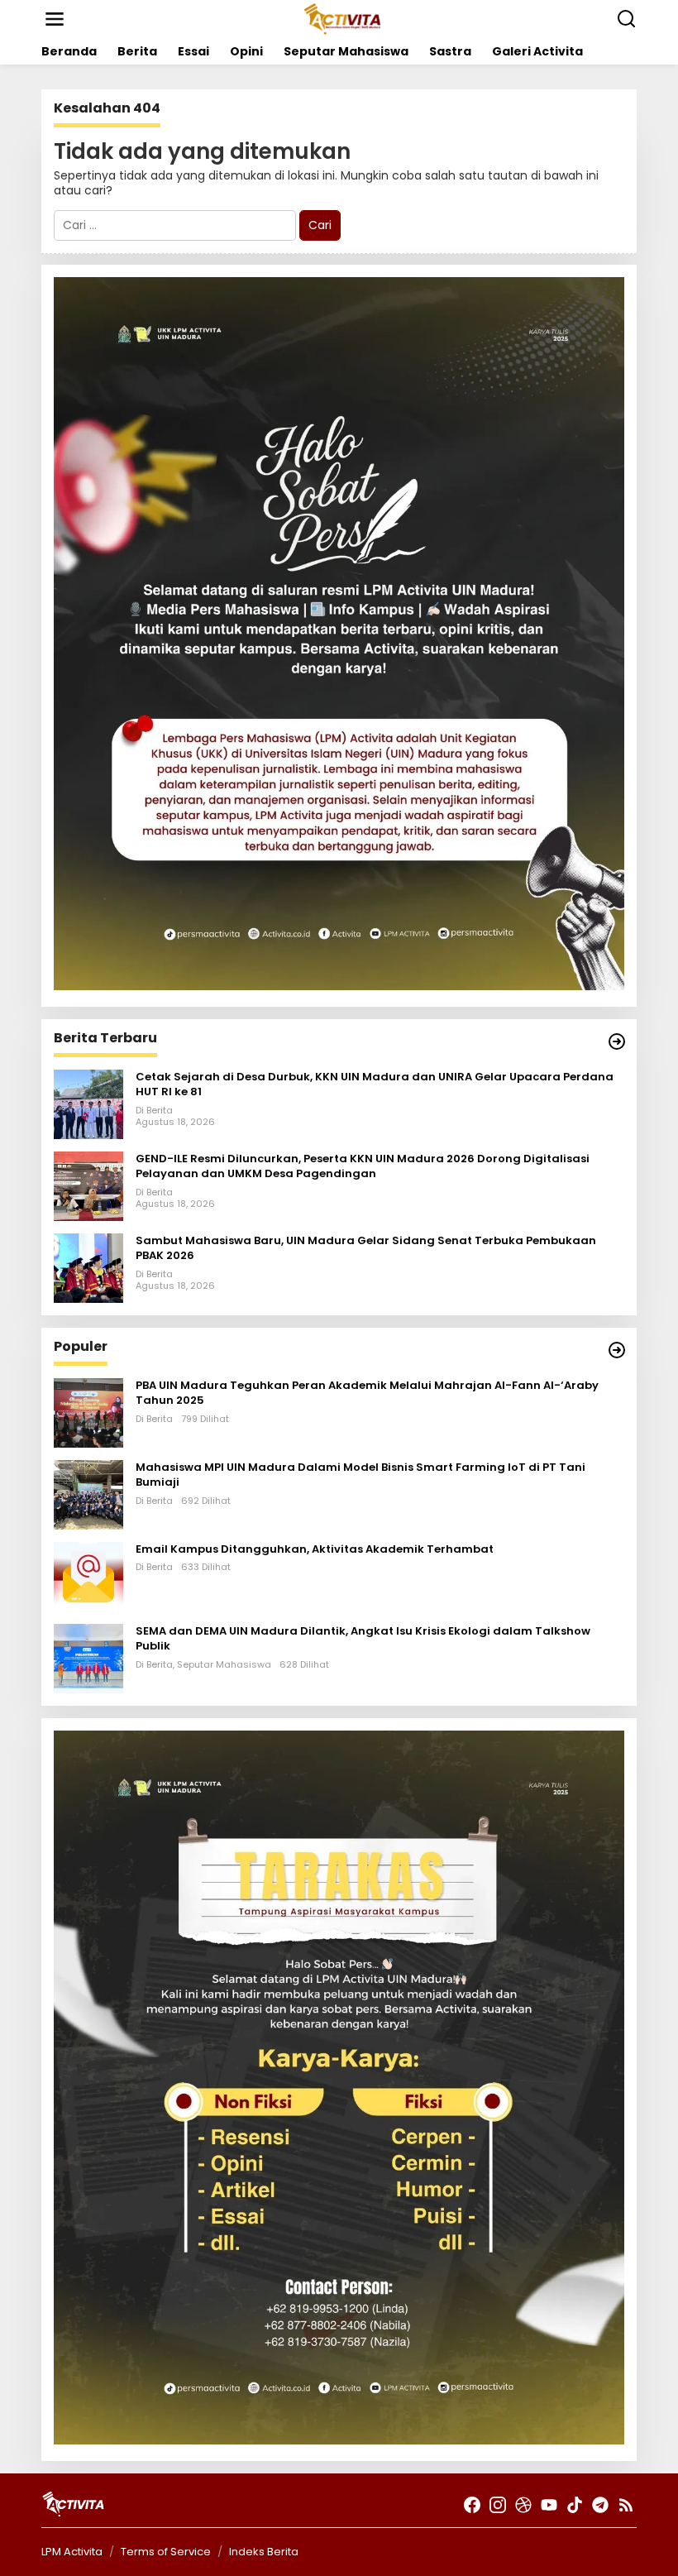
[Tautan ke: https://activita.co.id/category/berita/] (617, 1041)
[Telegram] (600, 2505)
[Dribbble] (523, 2505)
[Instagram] (498, 2505)
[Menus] (55, 19)
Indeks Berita (264, 2552)
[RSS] (626, 2505)
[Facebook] (472, 2505)
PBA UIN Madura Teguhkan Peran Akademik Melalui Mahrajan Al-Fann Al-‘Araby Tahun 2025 (367, 1393)
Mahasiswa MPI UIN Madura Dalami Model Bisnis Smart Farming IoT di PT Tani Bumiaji (360, 1475)
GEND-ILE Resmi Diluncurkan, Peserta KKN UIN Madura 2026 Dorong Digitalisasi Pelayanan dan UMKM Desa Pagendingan (363, 1166)
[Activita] (342, 18)
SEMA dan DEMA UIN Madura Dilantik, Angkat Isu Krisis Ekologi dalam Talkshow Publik (363, 1639)
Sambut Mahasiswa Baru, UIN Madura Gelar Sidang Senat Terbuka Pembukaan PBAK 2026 (366, 1248)
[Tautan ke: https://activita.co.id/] (617, 1350)
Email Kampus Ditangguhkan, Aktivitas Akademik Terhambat (315, 1549)
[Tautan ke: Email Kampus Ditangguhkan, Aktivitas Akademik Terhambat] (88, 1576)
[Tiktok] (575, 2505)
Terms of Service (166, 2552)
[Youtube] (549, 2505)
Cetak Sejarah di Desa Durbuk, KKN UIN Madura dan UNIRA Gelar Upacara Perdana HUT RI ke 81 (375, 1085)
